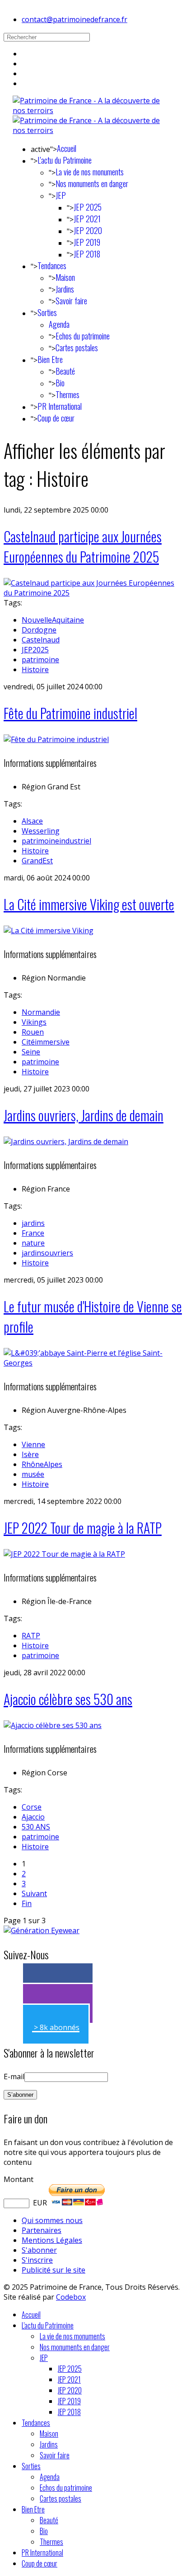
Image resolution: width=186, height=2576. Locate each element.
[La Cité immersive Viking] (49, 930)
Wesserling (41, 831)
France (33, 1233)
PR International (60, 406)
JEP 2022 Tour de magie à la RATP (83, 1528)
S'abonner (39, 2250)
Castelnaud (41, 640)
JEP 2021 (87, 219)
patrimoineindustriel (56, 841)
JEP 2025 (88, 207)
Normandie (41, 1012)
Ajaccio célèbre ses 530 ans (68, 1699)
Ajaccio (33, 1817)
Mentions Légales (52, 2240)
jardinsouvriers (47, 1253)
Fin (27, 1903)
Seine (31, 1052)
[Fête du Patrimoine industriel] (56, 739)
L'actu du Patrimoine (65, 160)
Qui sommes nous (52, 2220)
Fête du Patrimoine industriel (70, 713)
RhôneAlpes (42, 1464)
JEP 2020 (88, 230)
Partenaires (42, 2230)
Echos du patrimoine (83, 336)
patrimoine (40, 660)
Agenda (59, 324)
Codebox (71, 2297)
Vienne (33, 1444)
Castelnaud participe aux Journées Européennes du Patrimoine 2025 (83, 546)
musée (33, 1474)
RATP (31, 1636)
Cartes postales (77, 348)
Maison (65, 277)
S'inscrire (37, 2260)
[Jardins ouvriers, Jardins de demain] (66, 1141)
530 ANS (36, 1827)
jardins (33, 1223)
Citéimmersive (46, 1042)
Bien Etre (50, 359)
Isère (30, 1454)
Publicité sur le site (53, 2270)
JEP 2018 (87, 254)
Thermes (67, 394)
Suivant (34, 1893)
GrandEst (37, 861)
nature (33, 1243)
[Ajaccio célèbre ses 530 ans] (53, 1725)
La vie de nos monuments (90, 172)
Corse (32, 1807)
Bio (60, 383)
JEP (61, 195)
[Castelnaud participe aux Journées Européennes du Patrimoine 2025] (93, 593)
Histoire (35, 669)
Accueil (67, 148)
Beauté (65, 371)
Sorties (47, 312)
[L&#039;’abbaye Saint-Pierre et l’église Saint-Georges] (93, 1363)
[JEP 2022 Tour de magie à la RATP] (64, 1554)
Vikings (34, 1022)
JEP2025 (35, 650)
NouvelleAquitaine (53, 620)
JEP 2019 (87, 242)
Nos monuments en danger (92, 183)
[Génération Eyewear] (42, 1930)
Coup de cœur (56, 418)
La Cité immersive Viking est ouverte (89, 904)
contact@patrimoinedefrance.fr (74, 19)
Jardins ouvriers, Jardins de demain (84, 1115)
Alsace (32, 821)
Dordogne (39, 630)
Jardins (65, 289)
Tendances (52, 266)
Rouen (33, 1032)
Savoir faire (71, 301)
